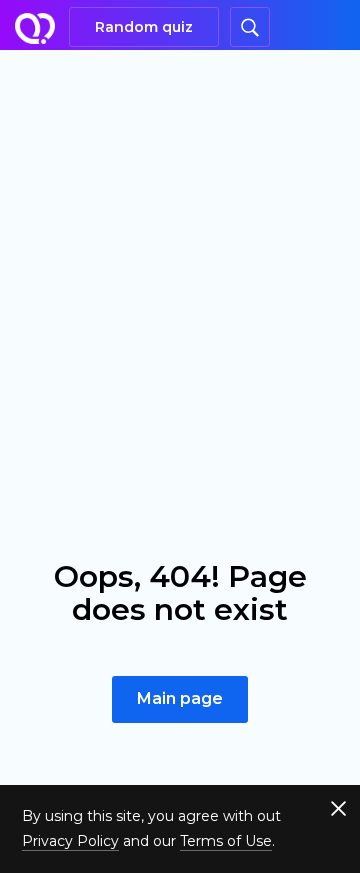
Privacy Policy (70, 841)
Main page (180, 698)
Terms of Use (226, 841)
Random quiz (144, 27)
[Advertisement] (180, 240)
